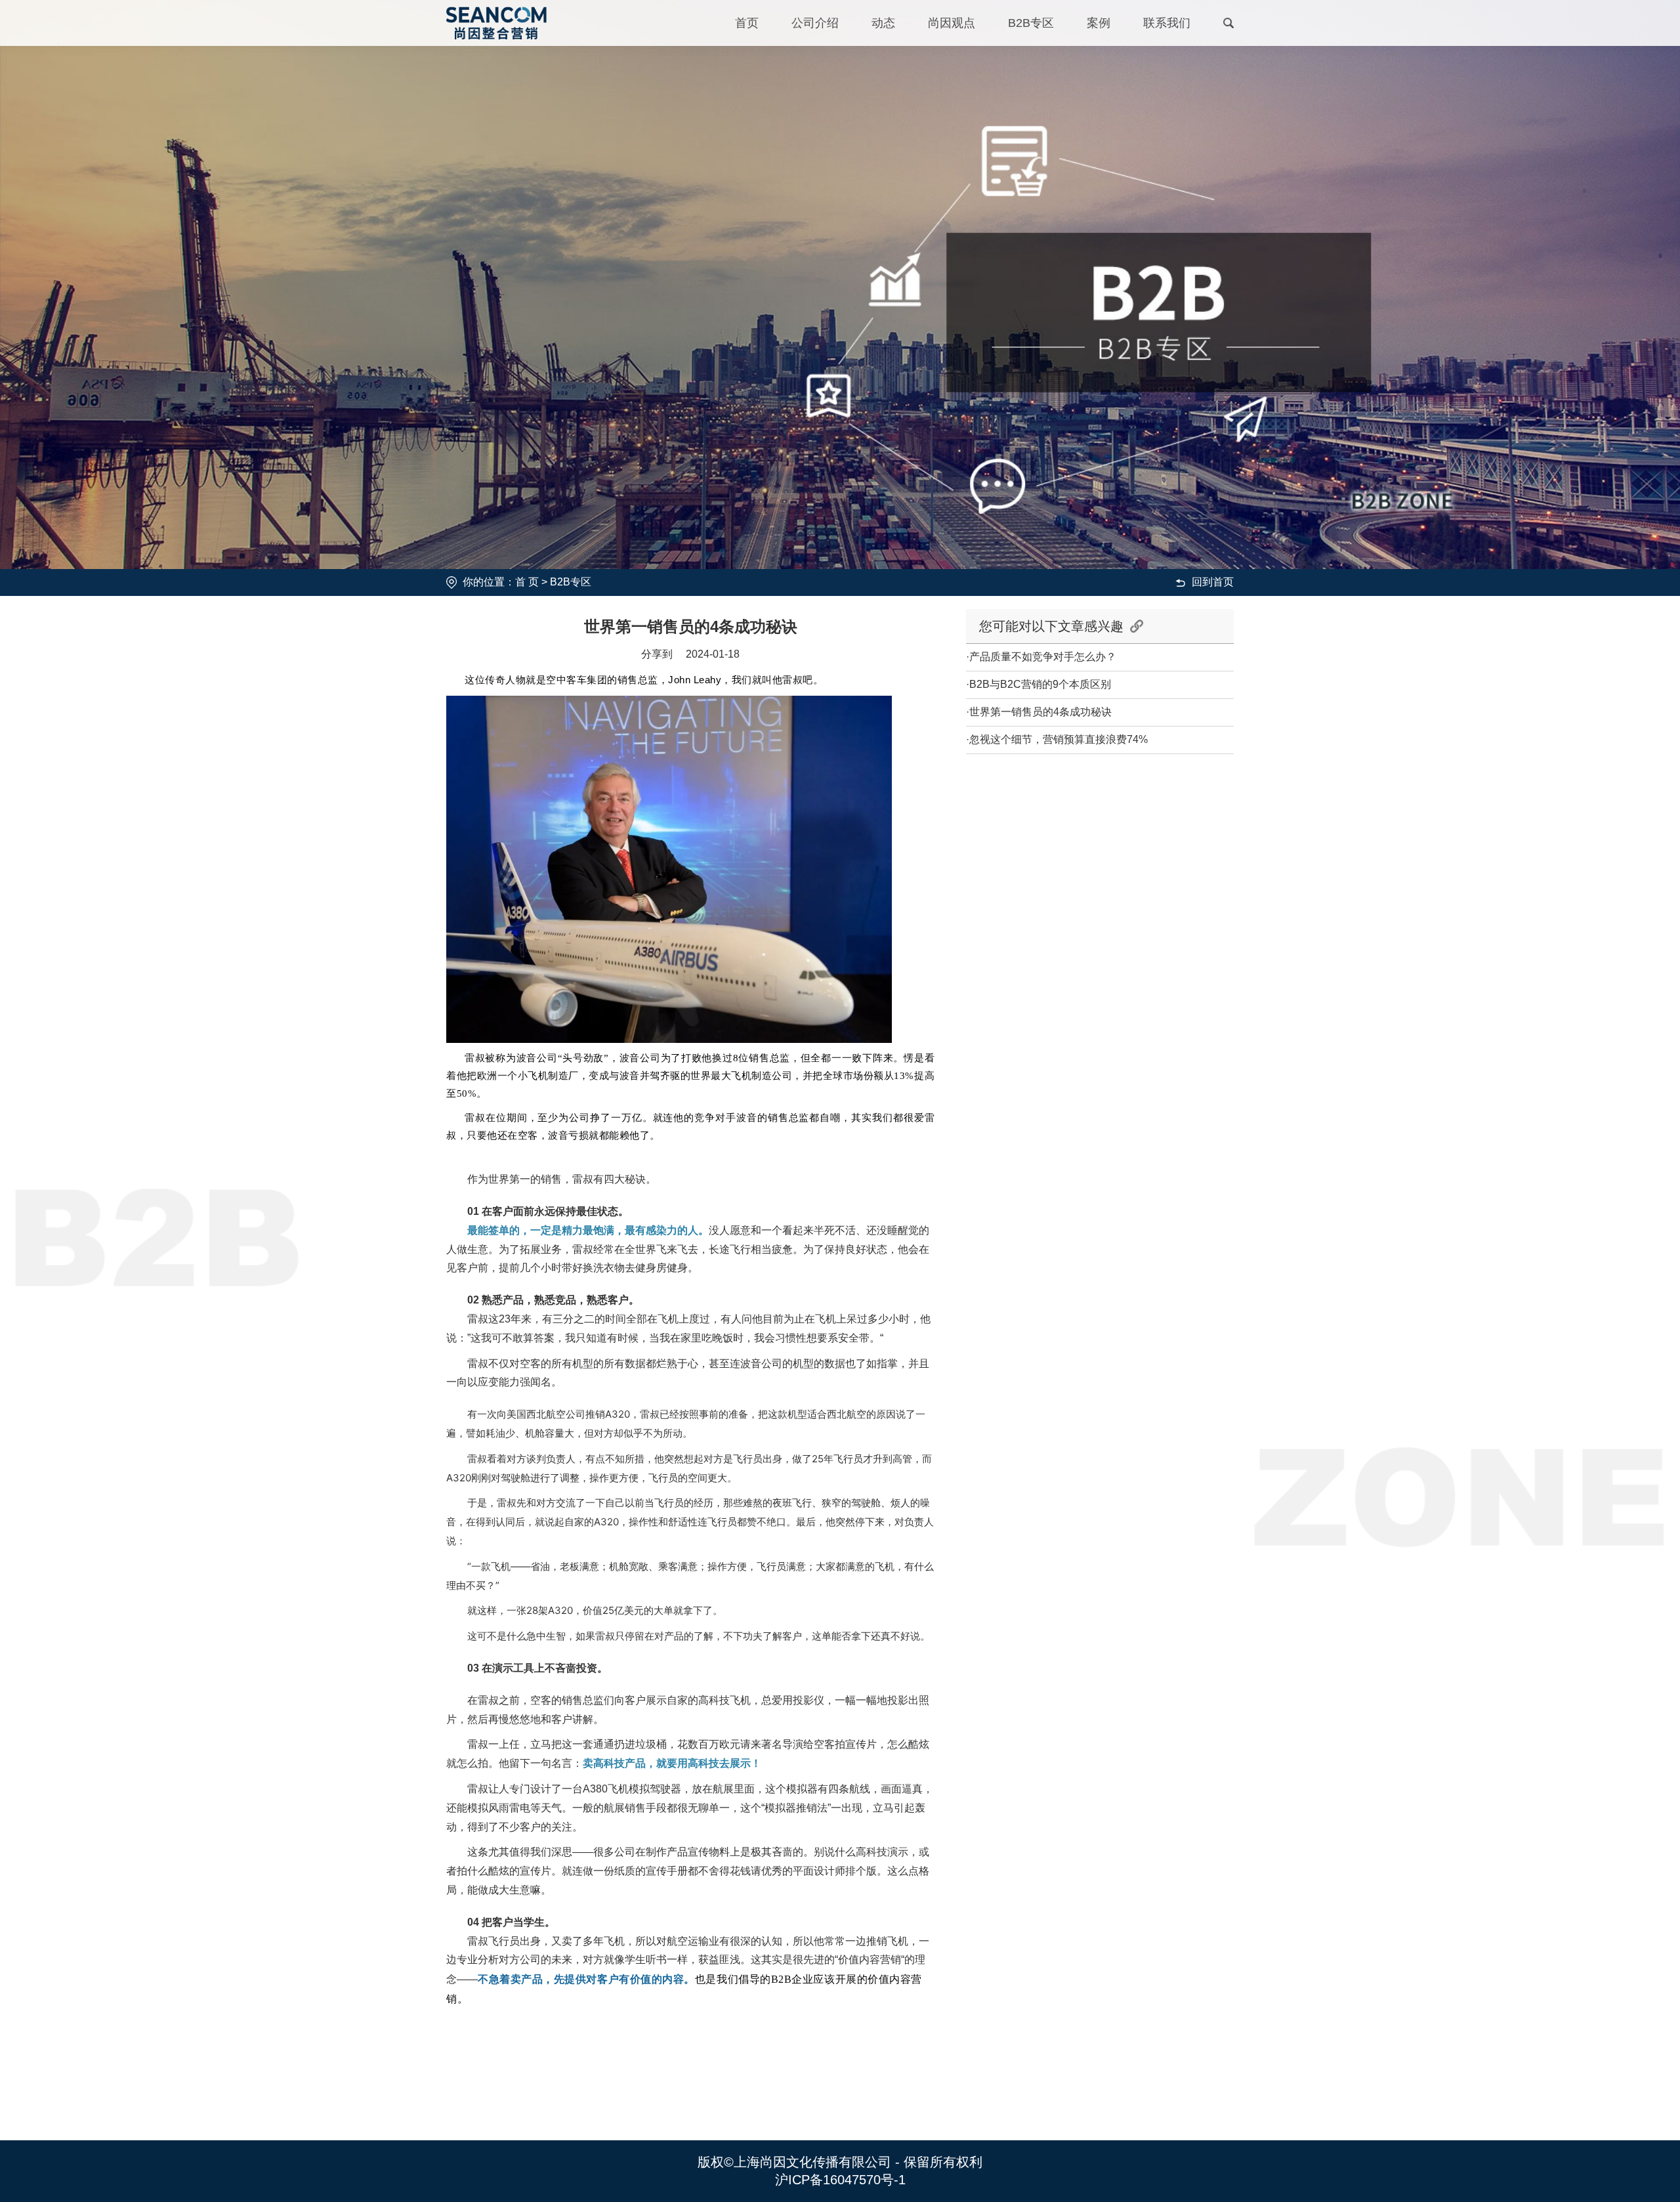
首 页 (527, 582)
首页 (747, 23)
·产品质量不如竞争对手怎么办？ (1041, 657)
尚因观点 (952, 23)
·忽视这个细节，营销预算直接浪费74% (1057, 739)
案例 (1099, 23)
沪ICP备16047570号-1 (840, 2180)
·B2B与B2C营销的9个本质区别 (1039, 684)
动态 (883, 23)
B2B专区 (1031, 23)
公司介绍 (815, 23)
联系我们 (1167, 23)
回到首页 (1213, 582)
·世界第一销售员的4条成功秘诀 (1039, 712)
